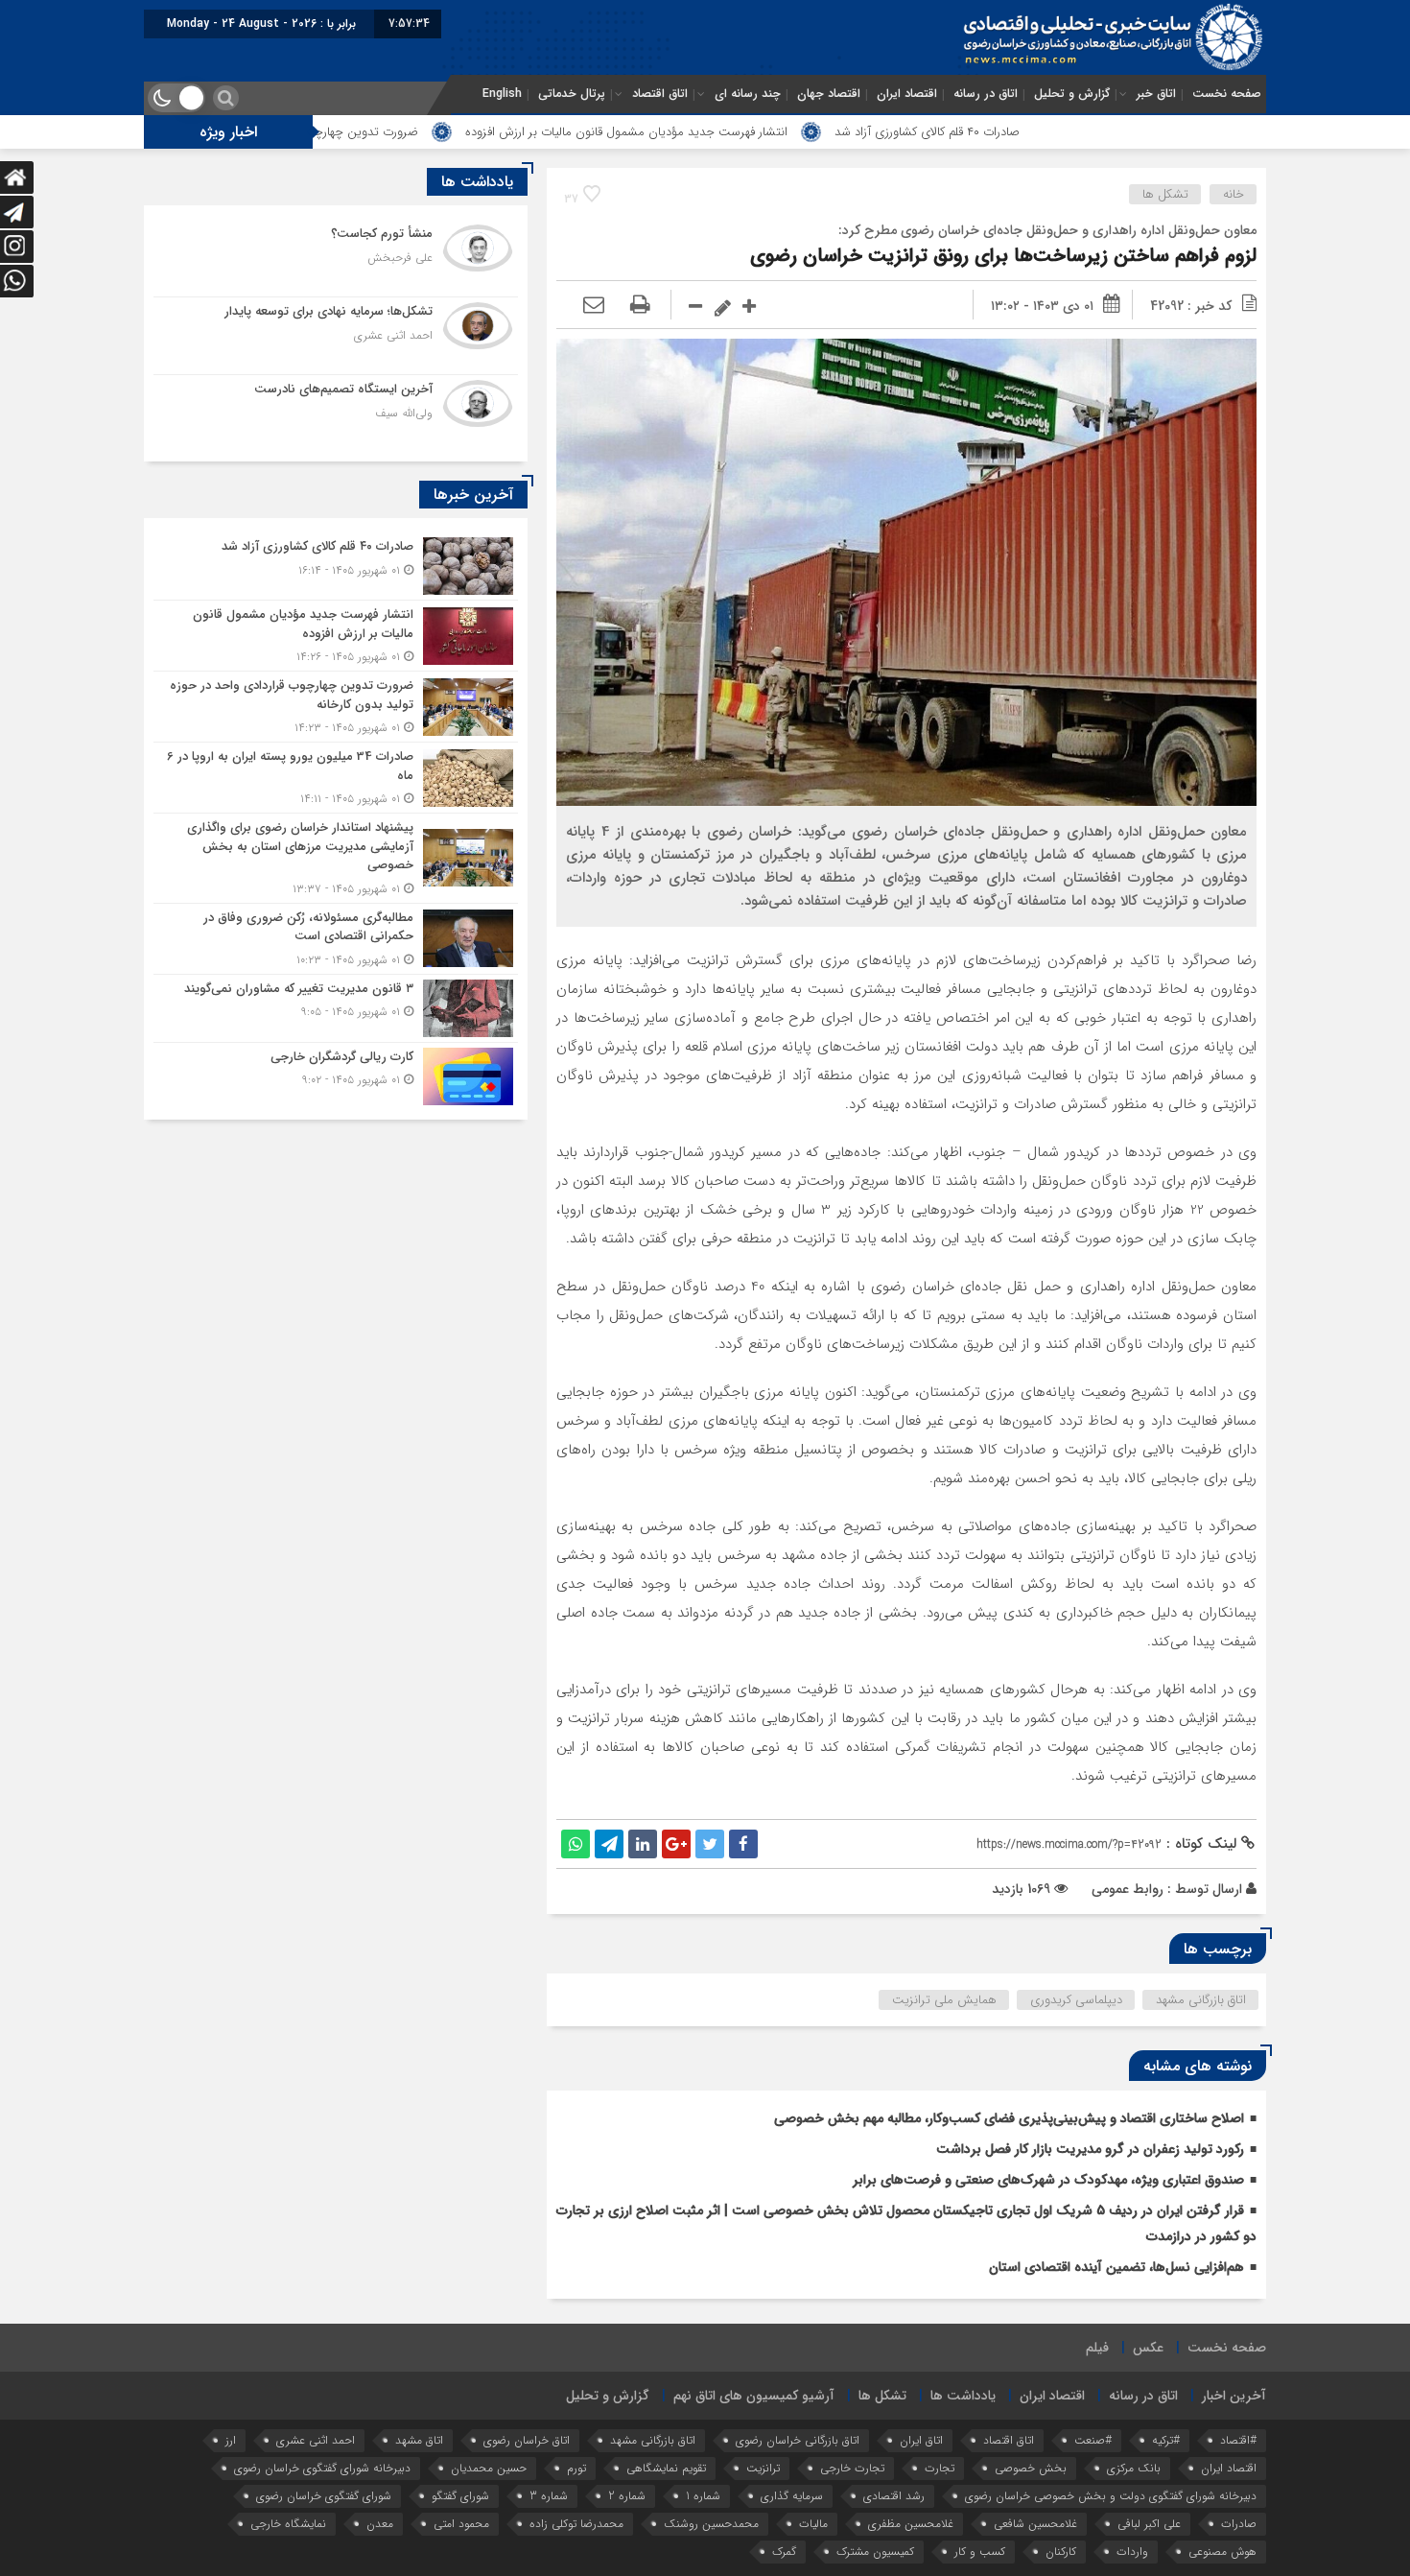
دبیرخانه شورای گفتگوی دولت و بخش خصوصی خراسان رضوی (1111, 2496)
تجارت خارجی (852, 2468)
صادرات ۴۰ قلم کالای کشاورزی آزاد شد (1046, 132)
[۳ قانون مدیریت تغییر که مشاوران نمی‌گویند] (336, 1008)
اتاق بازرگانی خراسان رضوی (798, 2440)
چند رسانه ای (748, 94)
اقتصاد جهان (829, 94)
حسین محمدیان (489, 2468)
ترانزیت (763, 2468)
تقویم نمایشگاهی (666, 2468)
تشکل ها (1165, 194)
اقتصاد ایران (907, 94)
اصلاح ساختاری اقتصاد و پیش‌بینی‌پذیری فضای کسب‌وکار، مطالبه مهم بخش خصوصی (1009, 2118)
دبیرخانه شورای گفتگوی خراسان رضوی (322, 2468)
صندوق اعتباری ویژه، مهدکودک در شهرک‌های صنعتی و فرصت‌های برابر (1048, 2180)
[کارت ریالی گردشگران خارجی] (336, 1074)
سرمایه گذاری (792, 2496)
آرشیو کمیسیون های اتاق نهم (754, 2396)
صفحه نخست (1227, 94)
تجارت (940, 2468)
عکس (1148, 2348)
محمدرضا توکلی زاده (576, 2524)
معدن (380, 2524)
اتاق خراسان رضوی (527, 2440)
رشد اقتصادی (894, 2496)
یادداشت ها (963, 2396)
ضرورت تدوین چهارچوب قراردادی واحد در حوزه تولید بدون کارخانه (373, 132)
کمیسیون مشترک (875, 2552)
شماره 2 (627, 2496)
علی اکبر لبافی (1149, 2524)
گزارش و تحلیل (1072, 94)
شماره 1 (703, 2496)
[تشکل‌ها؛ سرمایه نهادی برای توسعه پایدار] (336, 336)
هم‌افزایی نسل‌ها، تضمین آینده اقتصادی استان (1116, 2267)
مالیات (813, 2524)
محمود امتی (461, 2524)
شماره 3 (549, 2496)
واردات (1132, 2552)
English (502, 94)
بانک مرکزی (1134, 2468)
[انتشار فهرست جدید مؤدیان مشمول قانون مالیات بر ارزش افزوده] (336, 636)
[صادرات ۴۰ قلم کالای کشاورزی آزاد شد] (336, 566)
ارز (231, 2440)
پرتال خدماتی (572, 94)
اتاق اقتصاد (660, 94)
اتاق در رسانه (986, 94)
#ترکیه (1166, 2440)
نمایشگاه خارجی (288, 2524)
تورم (576, 2468)
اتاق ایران (921, 2440)
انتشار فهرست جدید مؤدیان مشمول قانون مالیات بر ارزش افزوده (745, 132)
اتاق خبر (1156, 94)
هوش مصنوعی (1222, 2552)
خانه (1234, 194)
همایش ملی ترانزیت (944, 2000)
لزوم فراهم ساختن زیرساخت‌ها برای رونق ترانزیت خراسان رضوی (1003, 256)
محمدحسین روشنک (711, 2524)
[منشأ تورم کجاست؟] (336, 258)
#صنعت (1093, 2440)
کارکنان (1061, 2552)
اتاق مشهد (419, 2440)
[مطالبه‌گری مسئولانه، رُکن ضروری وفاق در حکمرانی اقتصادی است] (336, 939)
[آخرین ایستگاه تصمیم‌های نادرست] (336, 411)
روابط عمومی (1128, 1889)
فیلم (1097, 2348)
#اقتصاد (1238, 2440)
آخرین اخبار (1234, 2396)
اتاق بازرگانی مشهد (1201, 2000)
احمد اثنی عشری (316, 2440)
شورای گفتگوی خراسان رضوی (324, 2496)
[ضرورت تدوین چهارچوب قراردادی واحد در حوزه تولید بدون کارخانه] (336, 707)
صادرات (1239, 2524)
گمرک (784, 2552)
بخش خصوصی (1031, 2468)
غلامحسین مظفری (911, 2524)
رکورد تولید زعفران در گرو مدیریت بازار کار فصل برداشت (1090, 2149)
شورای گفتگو (460, 2496)
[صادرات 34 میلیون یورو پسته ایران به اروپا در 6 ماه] (336, 778)
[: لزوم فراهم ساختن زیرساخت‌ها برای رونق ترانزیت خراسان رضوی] (594, 306)
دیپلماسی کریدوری (1076, 2000)
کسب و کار (980, 2552)
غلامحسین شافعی (1035, 2524)
